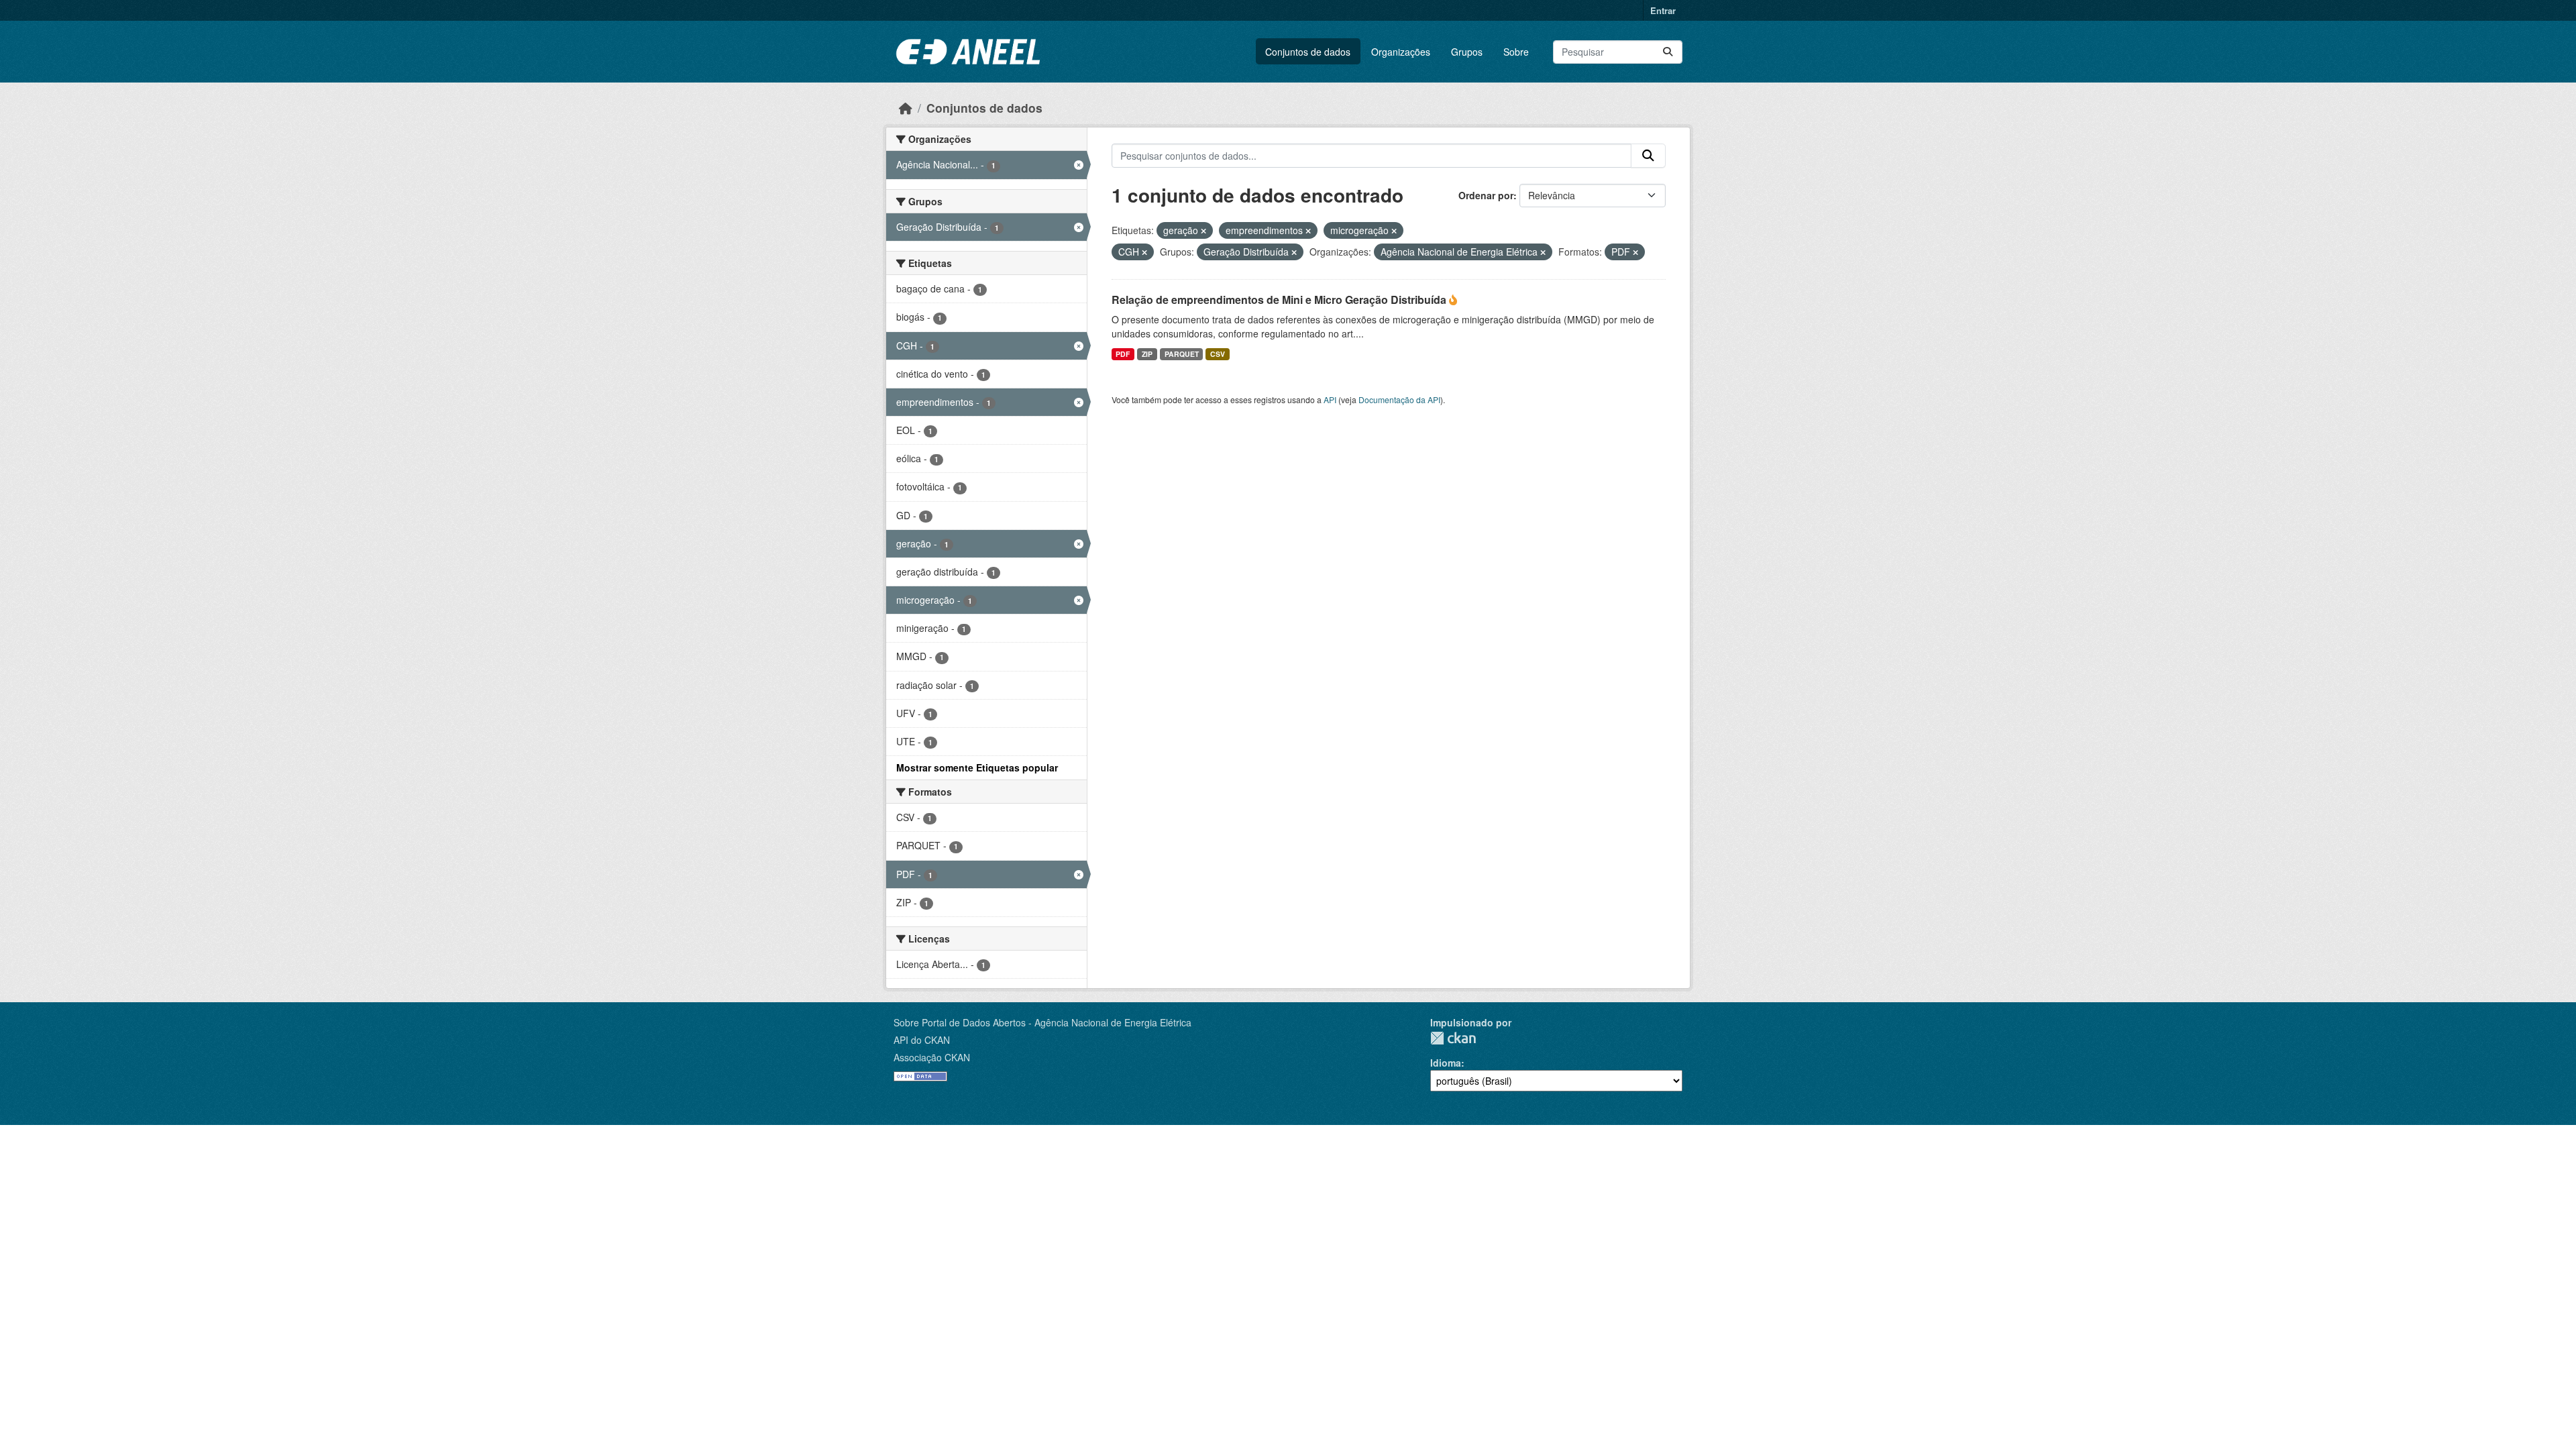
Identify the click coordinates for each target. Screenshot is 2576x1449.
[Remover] (1203, 231)
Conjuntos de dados (1308, 52)
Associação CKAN (932, 1057)
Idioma (1446, 1063)
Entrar (1663, 10)
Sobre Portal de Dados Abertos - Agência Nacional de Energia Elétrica (1042, 1022)
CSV (1218, 354)
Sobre (1516, 52)
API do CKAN (922, 1040)
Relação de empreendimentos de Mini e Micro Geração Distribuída (1280, 300)
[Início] (906, 108)
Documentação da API (1399, 399)
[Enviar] (1668, 52)
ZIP (1147, 354)
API (1330, 399)
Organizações (1401, 52)
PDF (1123, 354)
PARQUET (1182, 354)
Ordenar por (1486, 195)
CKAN (1453, 1038)
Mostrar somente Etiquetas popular (977, 767)
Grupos (1467, 52)
